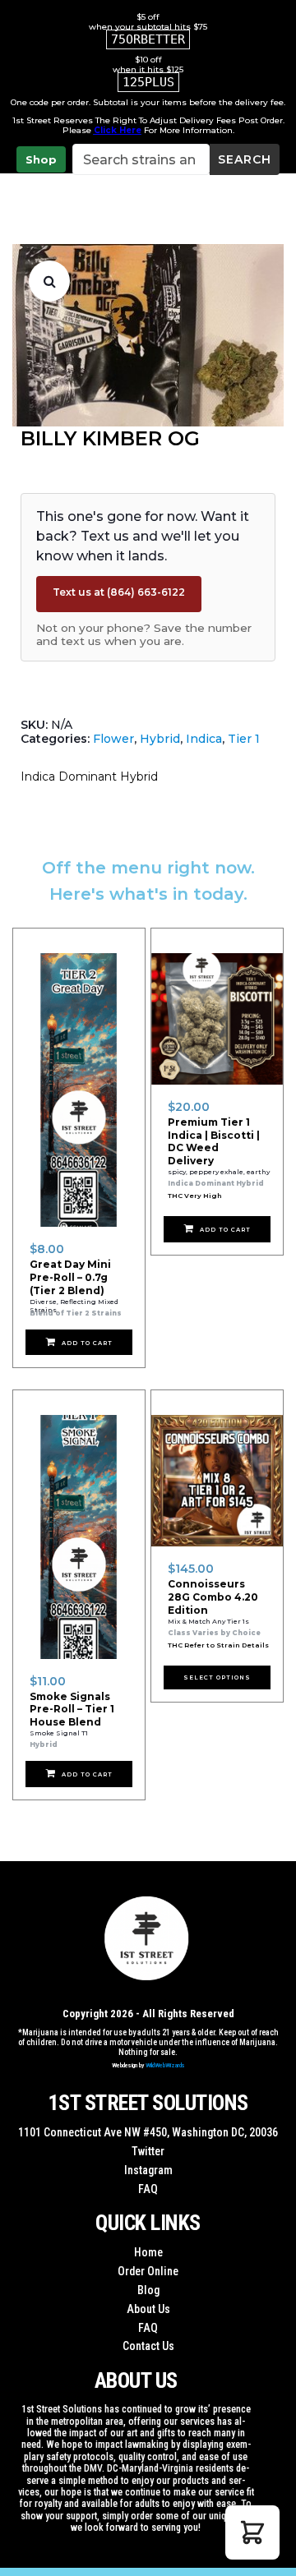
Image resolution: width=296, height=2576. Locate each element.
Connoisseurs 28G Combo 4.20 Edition (213, 1597)
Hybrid (160, 739)
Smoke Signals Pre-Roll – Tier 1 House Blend (72, 1709)
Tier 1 (244, 739)
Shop (41, 159)
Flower (113, 739)
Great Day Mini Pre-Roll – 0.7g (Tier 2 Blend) (70, 1277)
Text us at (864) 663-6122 (119, 592)
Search (245, 159)
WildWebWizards (165, 2065)
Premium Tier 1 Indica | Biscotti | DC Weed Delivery (214, 1141)
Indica (204, 739)
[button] (49, 281)
